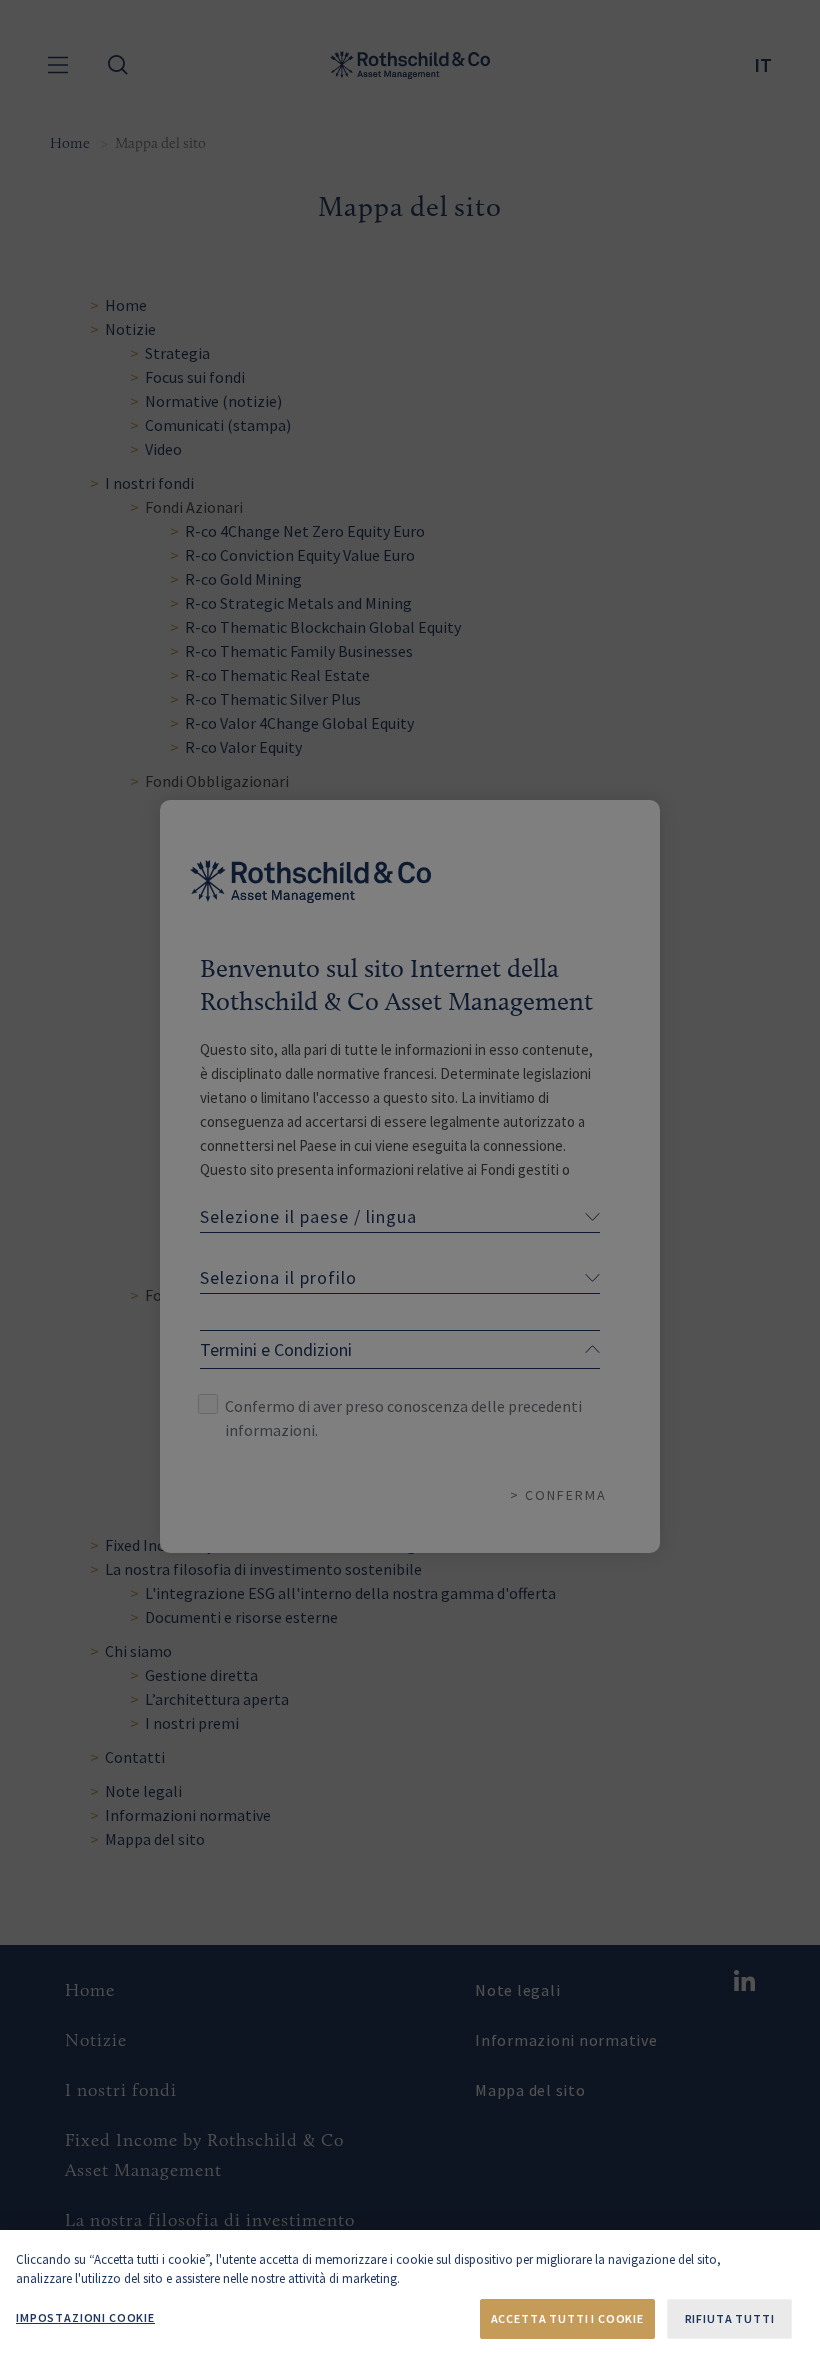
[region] (410, 2291)
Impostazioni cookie (85, 2317)
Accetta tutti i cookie (567, 2318)
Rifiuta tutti (730, 2318)
